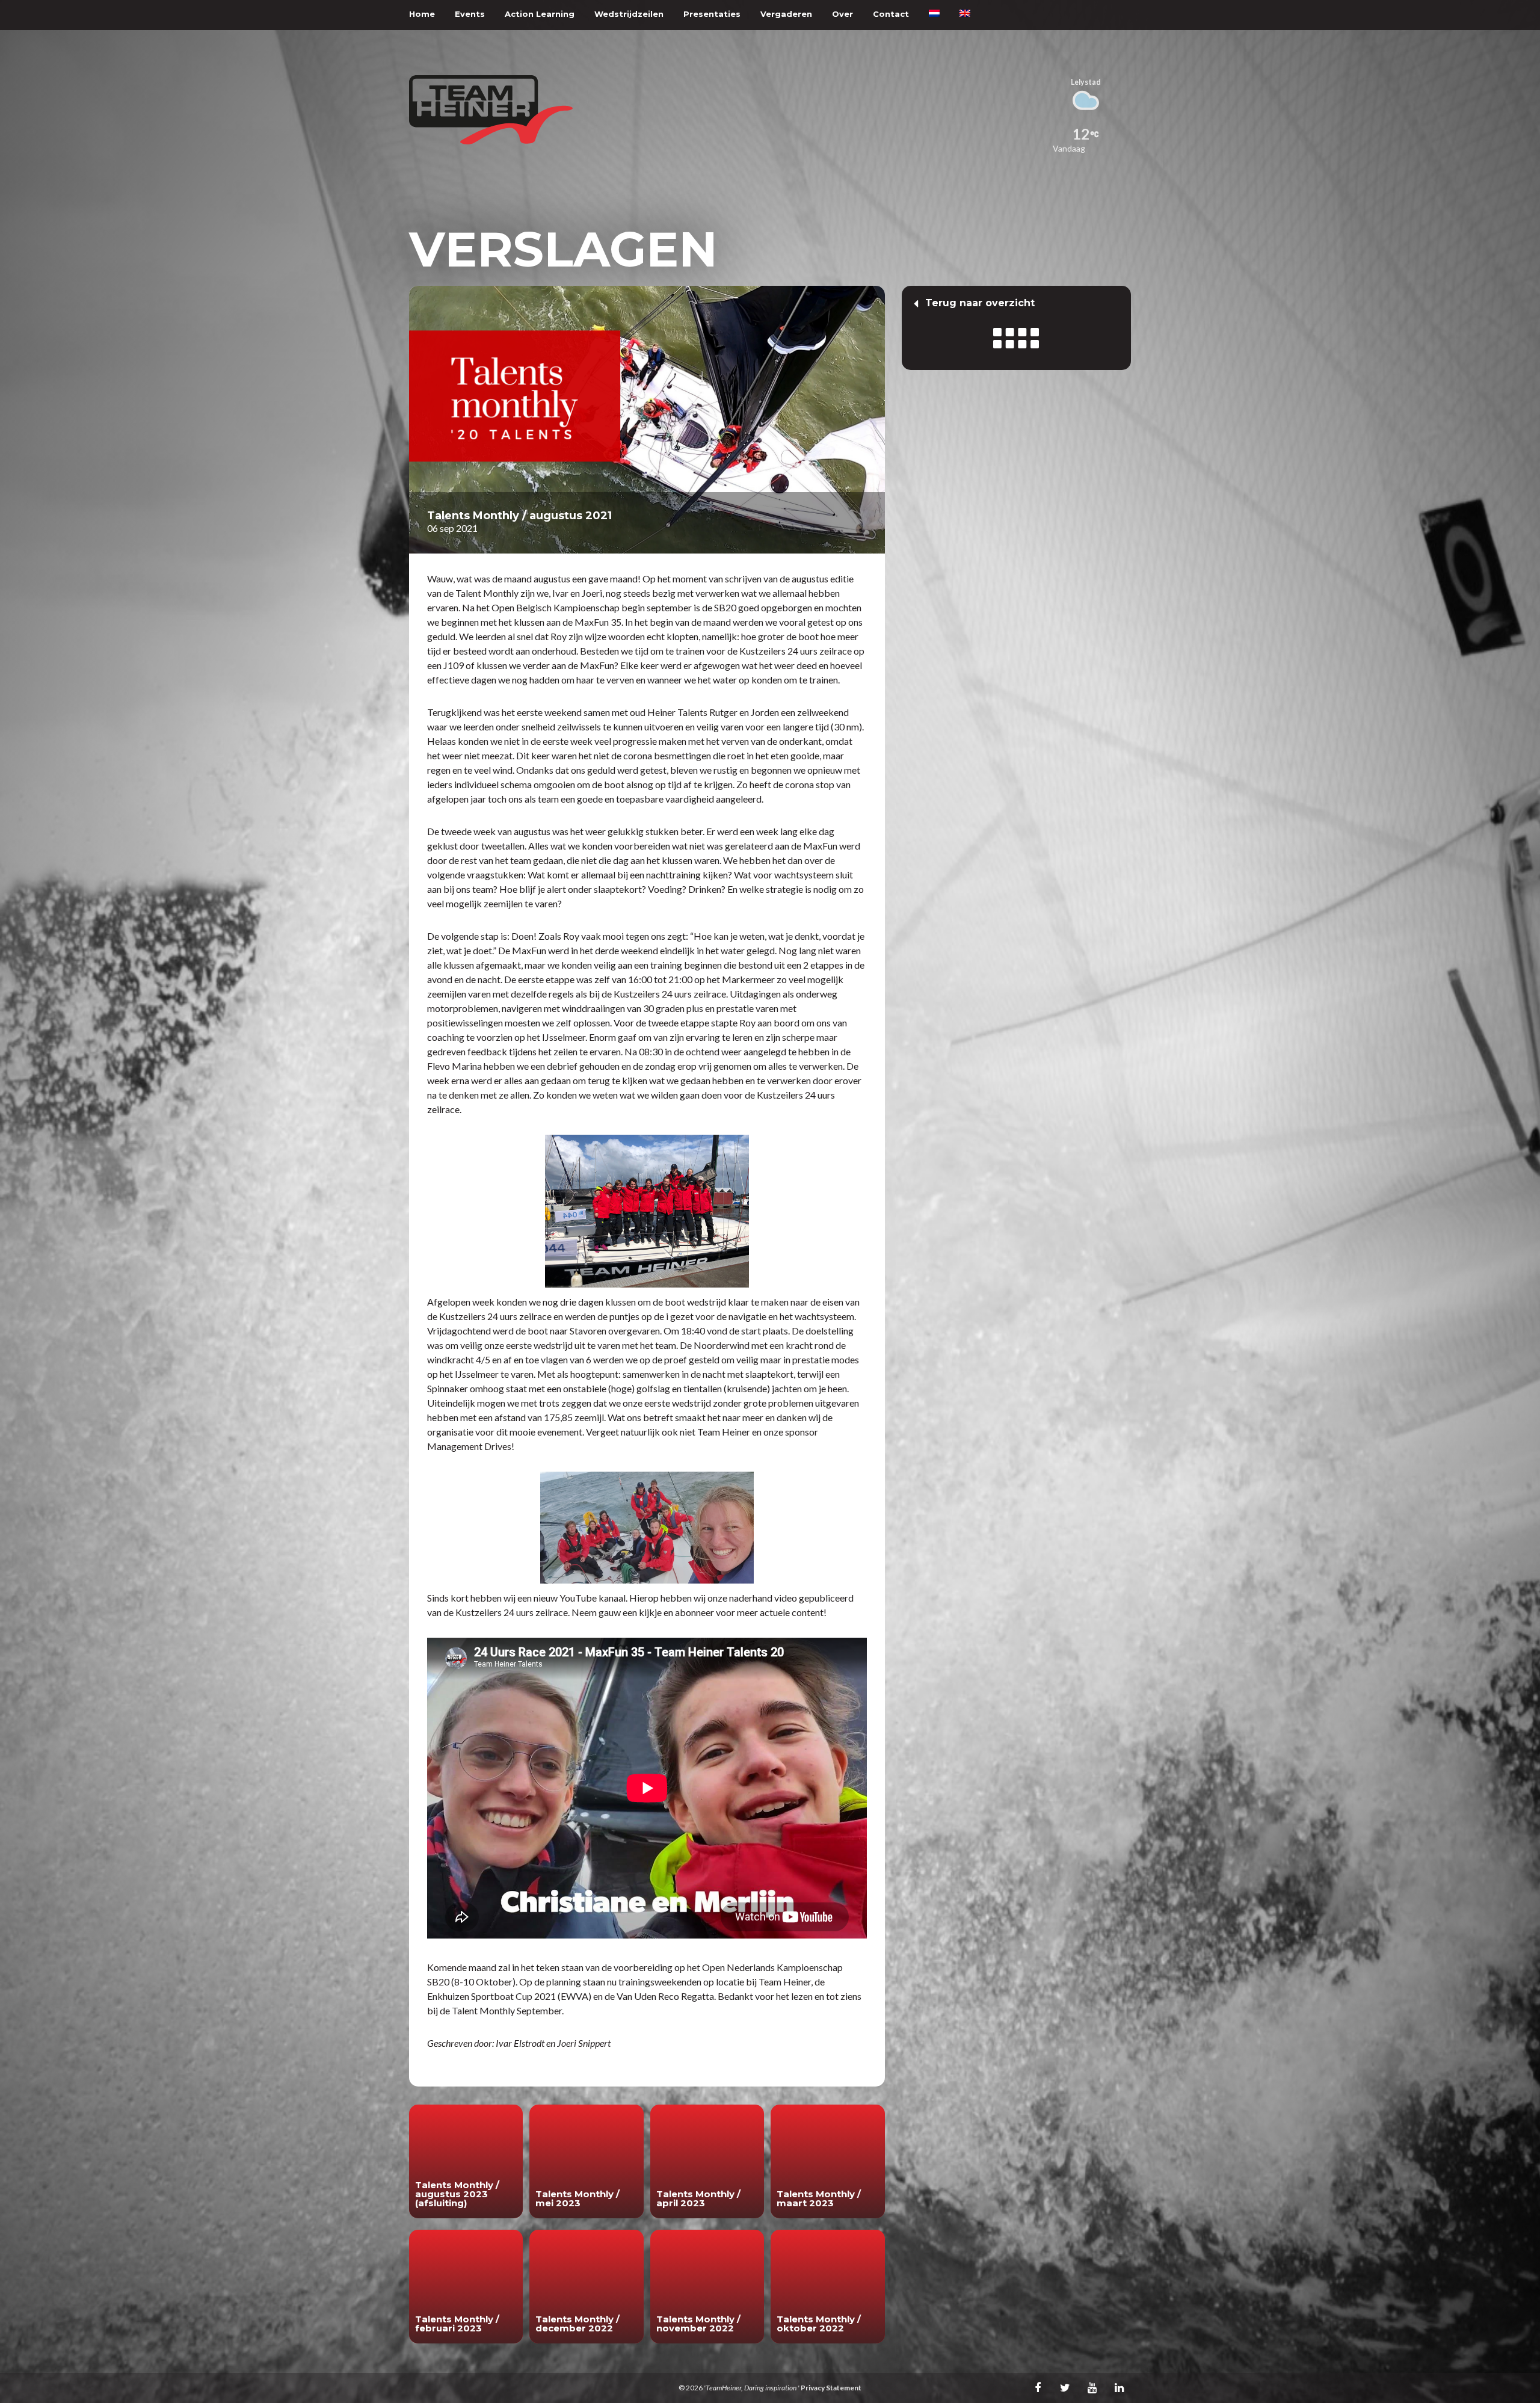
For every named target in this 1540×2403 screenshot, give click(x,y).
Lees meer (466, 2161)
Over (842, 14)
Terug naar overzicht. (1016, 328)
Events (470, 14)
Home (422, 14)
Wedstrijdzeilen (629, 14)
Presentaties (712, 14)
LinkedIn (1119, 2387)
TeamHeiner (491, 110)
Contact (891, 14)
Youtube (1092, 2387)
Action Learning (540, 14)
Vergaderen (786, 14)
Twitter (1065, 2387)
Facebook (1038, 2387)
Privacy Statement (831, 2388)
